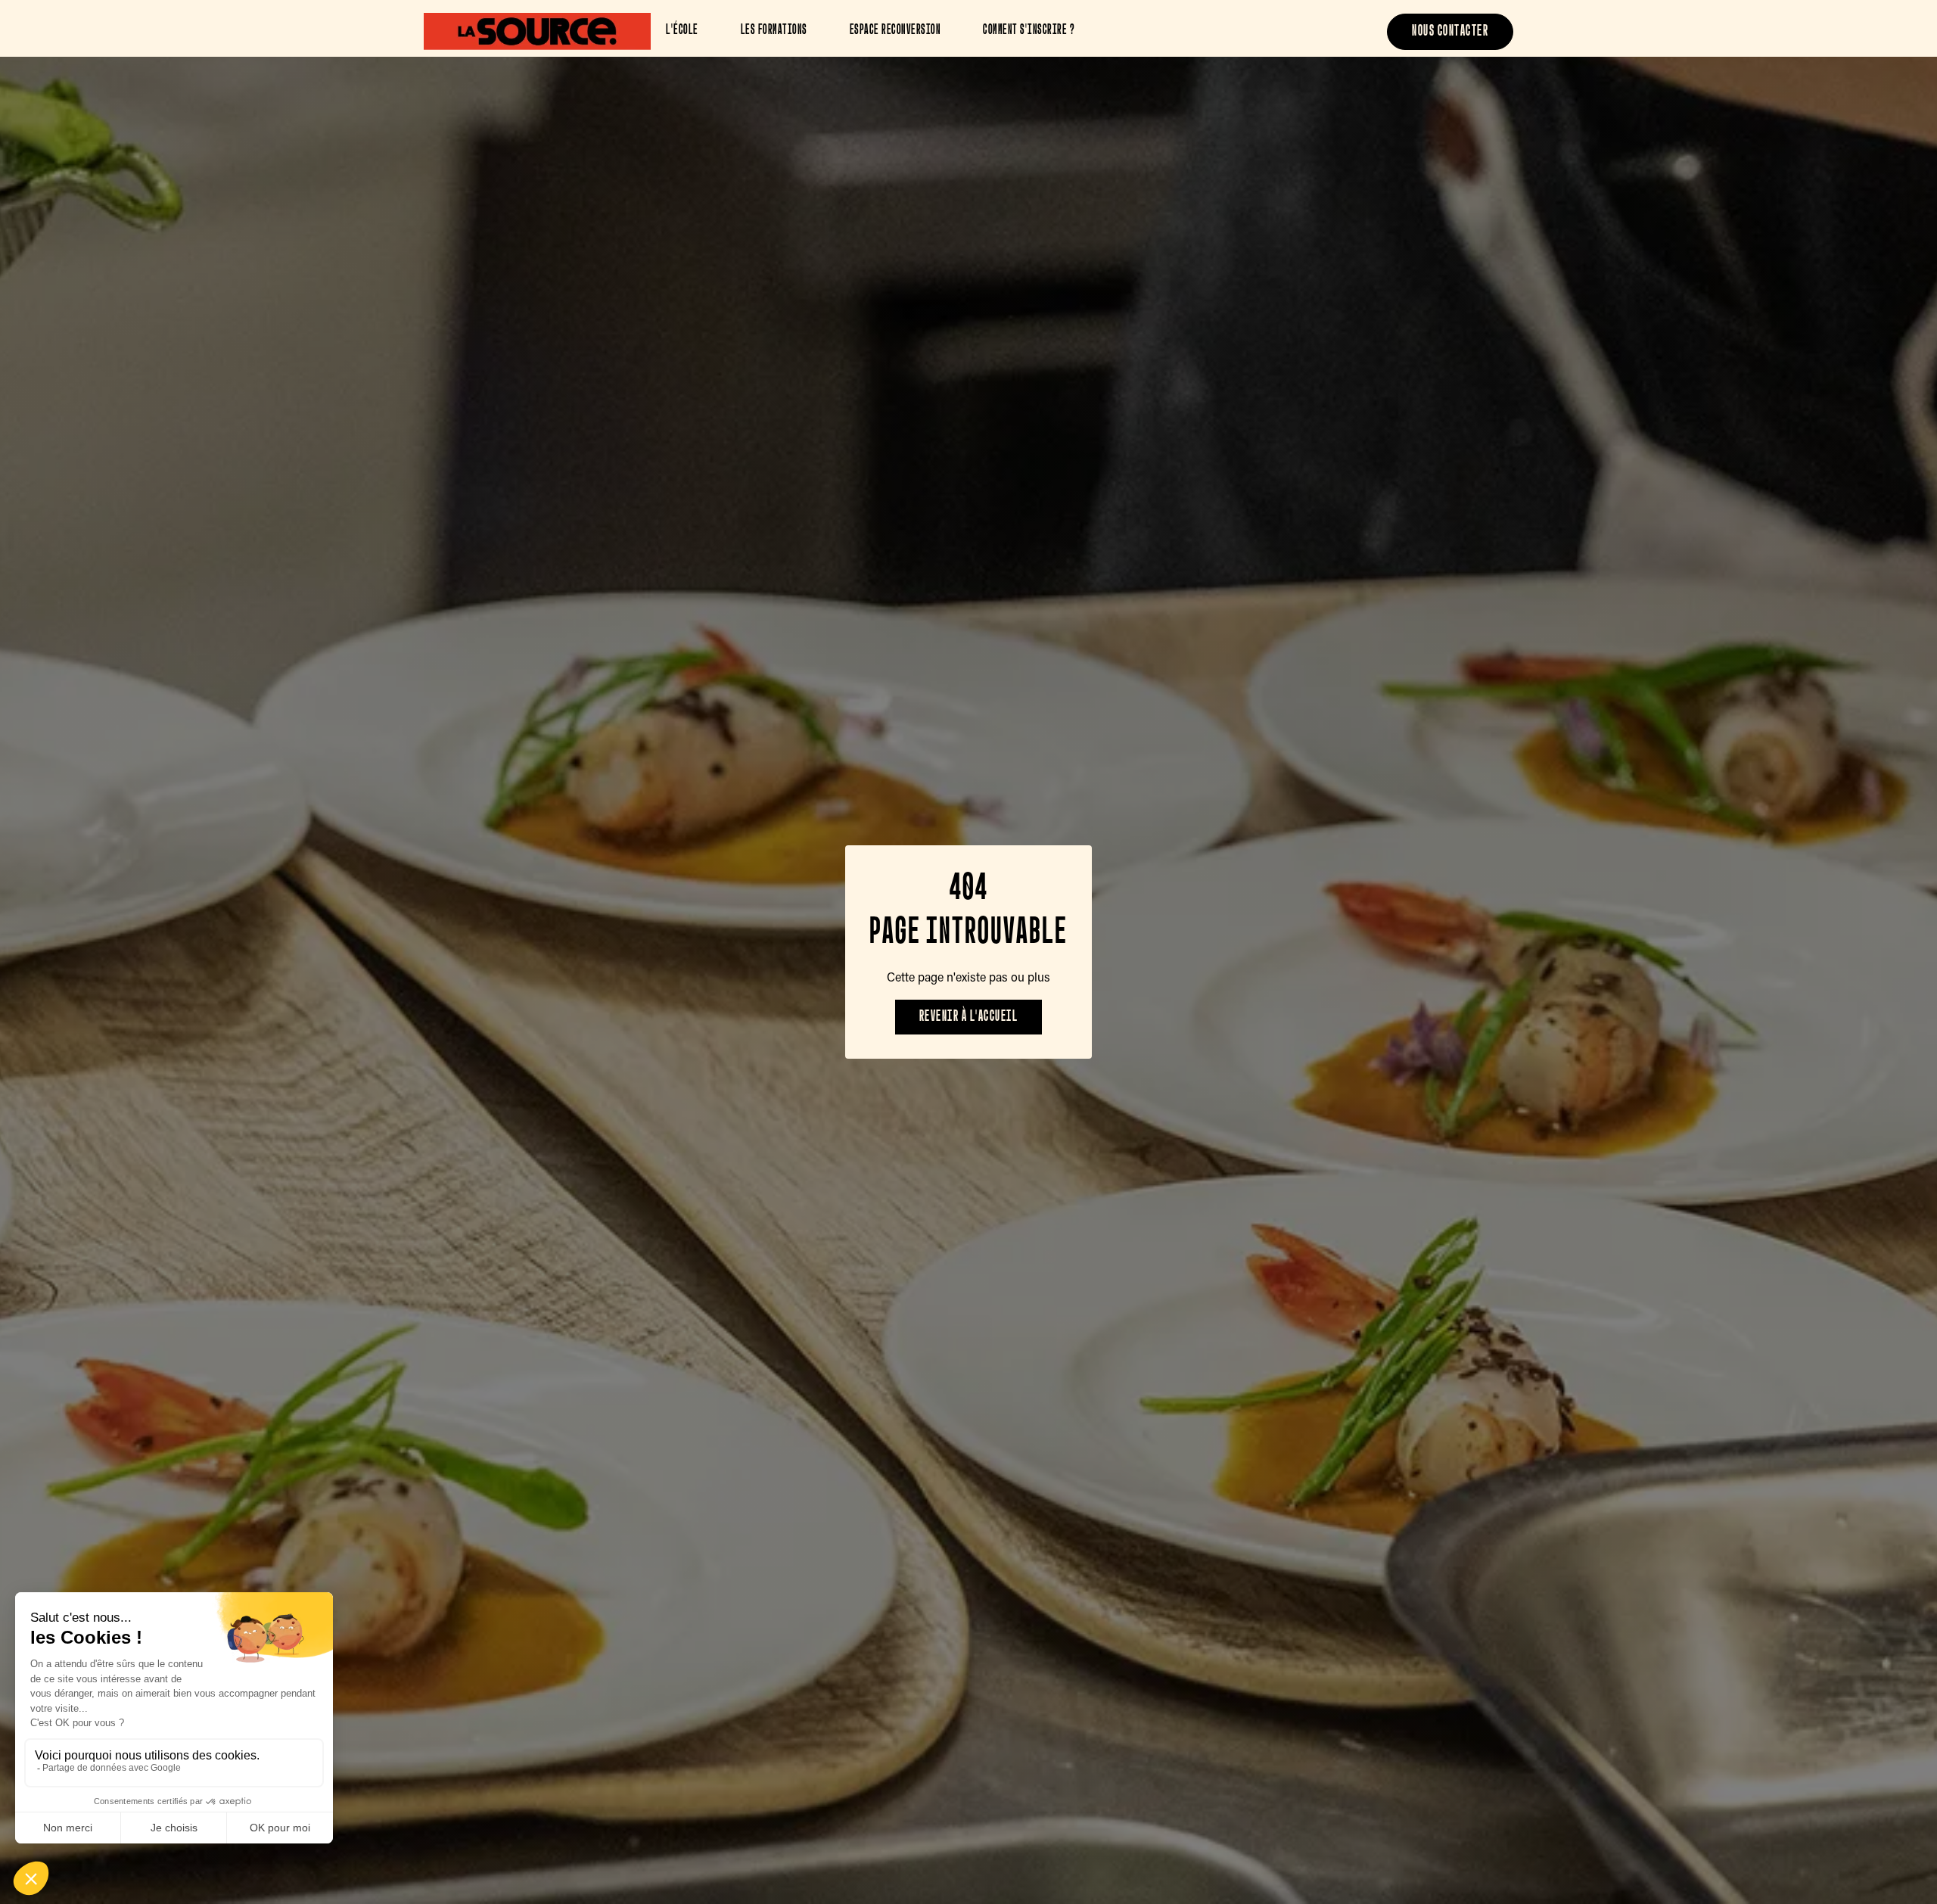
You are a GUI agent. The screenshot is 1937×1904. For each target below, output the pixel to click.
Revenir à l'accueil (969, 1017)
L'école (682, 31)
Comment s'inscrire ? (1029, 31)
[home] (537, 31)
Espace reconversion (895, 31)
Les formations (774, 31)
